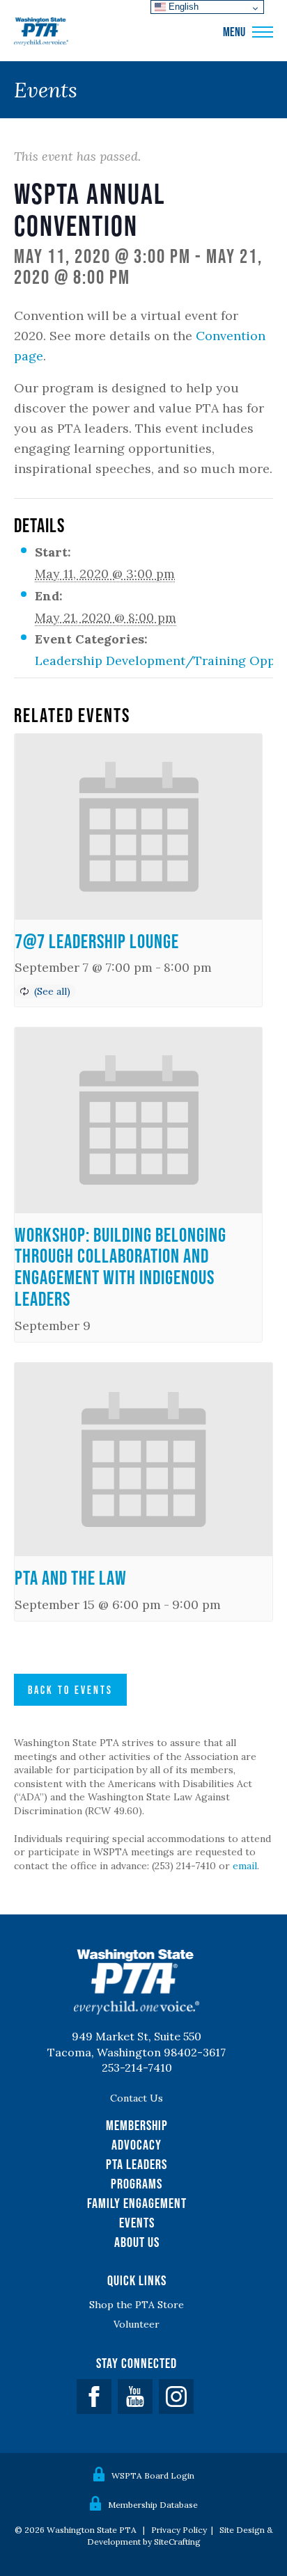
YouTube (135, 2397)
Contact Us (137, 2098)
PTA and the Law (71, 1578)
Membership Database (153, 2505)
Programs (137, 2184)
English (182, 7)
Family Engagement (137, 2203)
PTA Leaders (137, 2164)
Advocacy (137, 2145)
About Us (137, 2242)
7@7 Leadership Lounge (97, 941)
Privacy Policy (179, 2530)
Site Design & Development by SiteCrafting (180, 2536)
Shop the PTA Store (137, 2305)
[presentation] (138, 826)
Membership (137, 2125)
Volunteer (137, 2324)
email (245, 1866)
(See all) (52, 991)
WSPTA (41, 32)
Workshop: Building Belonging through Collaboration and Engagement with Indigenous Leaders (121, 1267)
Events (137, 2223)
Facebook (94, 2397)
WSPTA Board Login (153, 2475)
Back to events (70, 1690)
